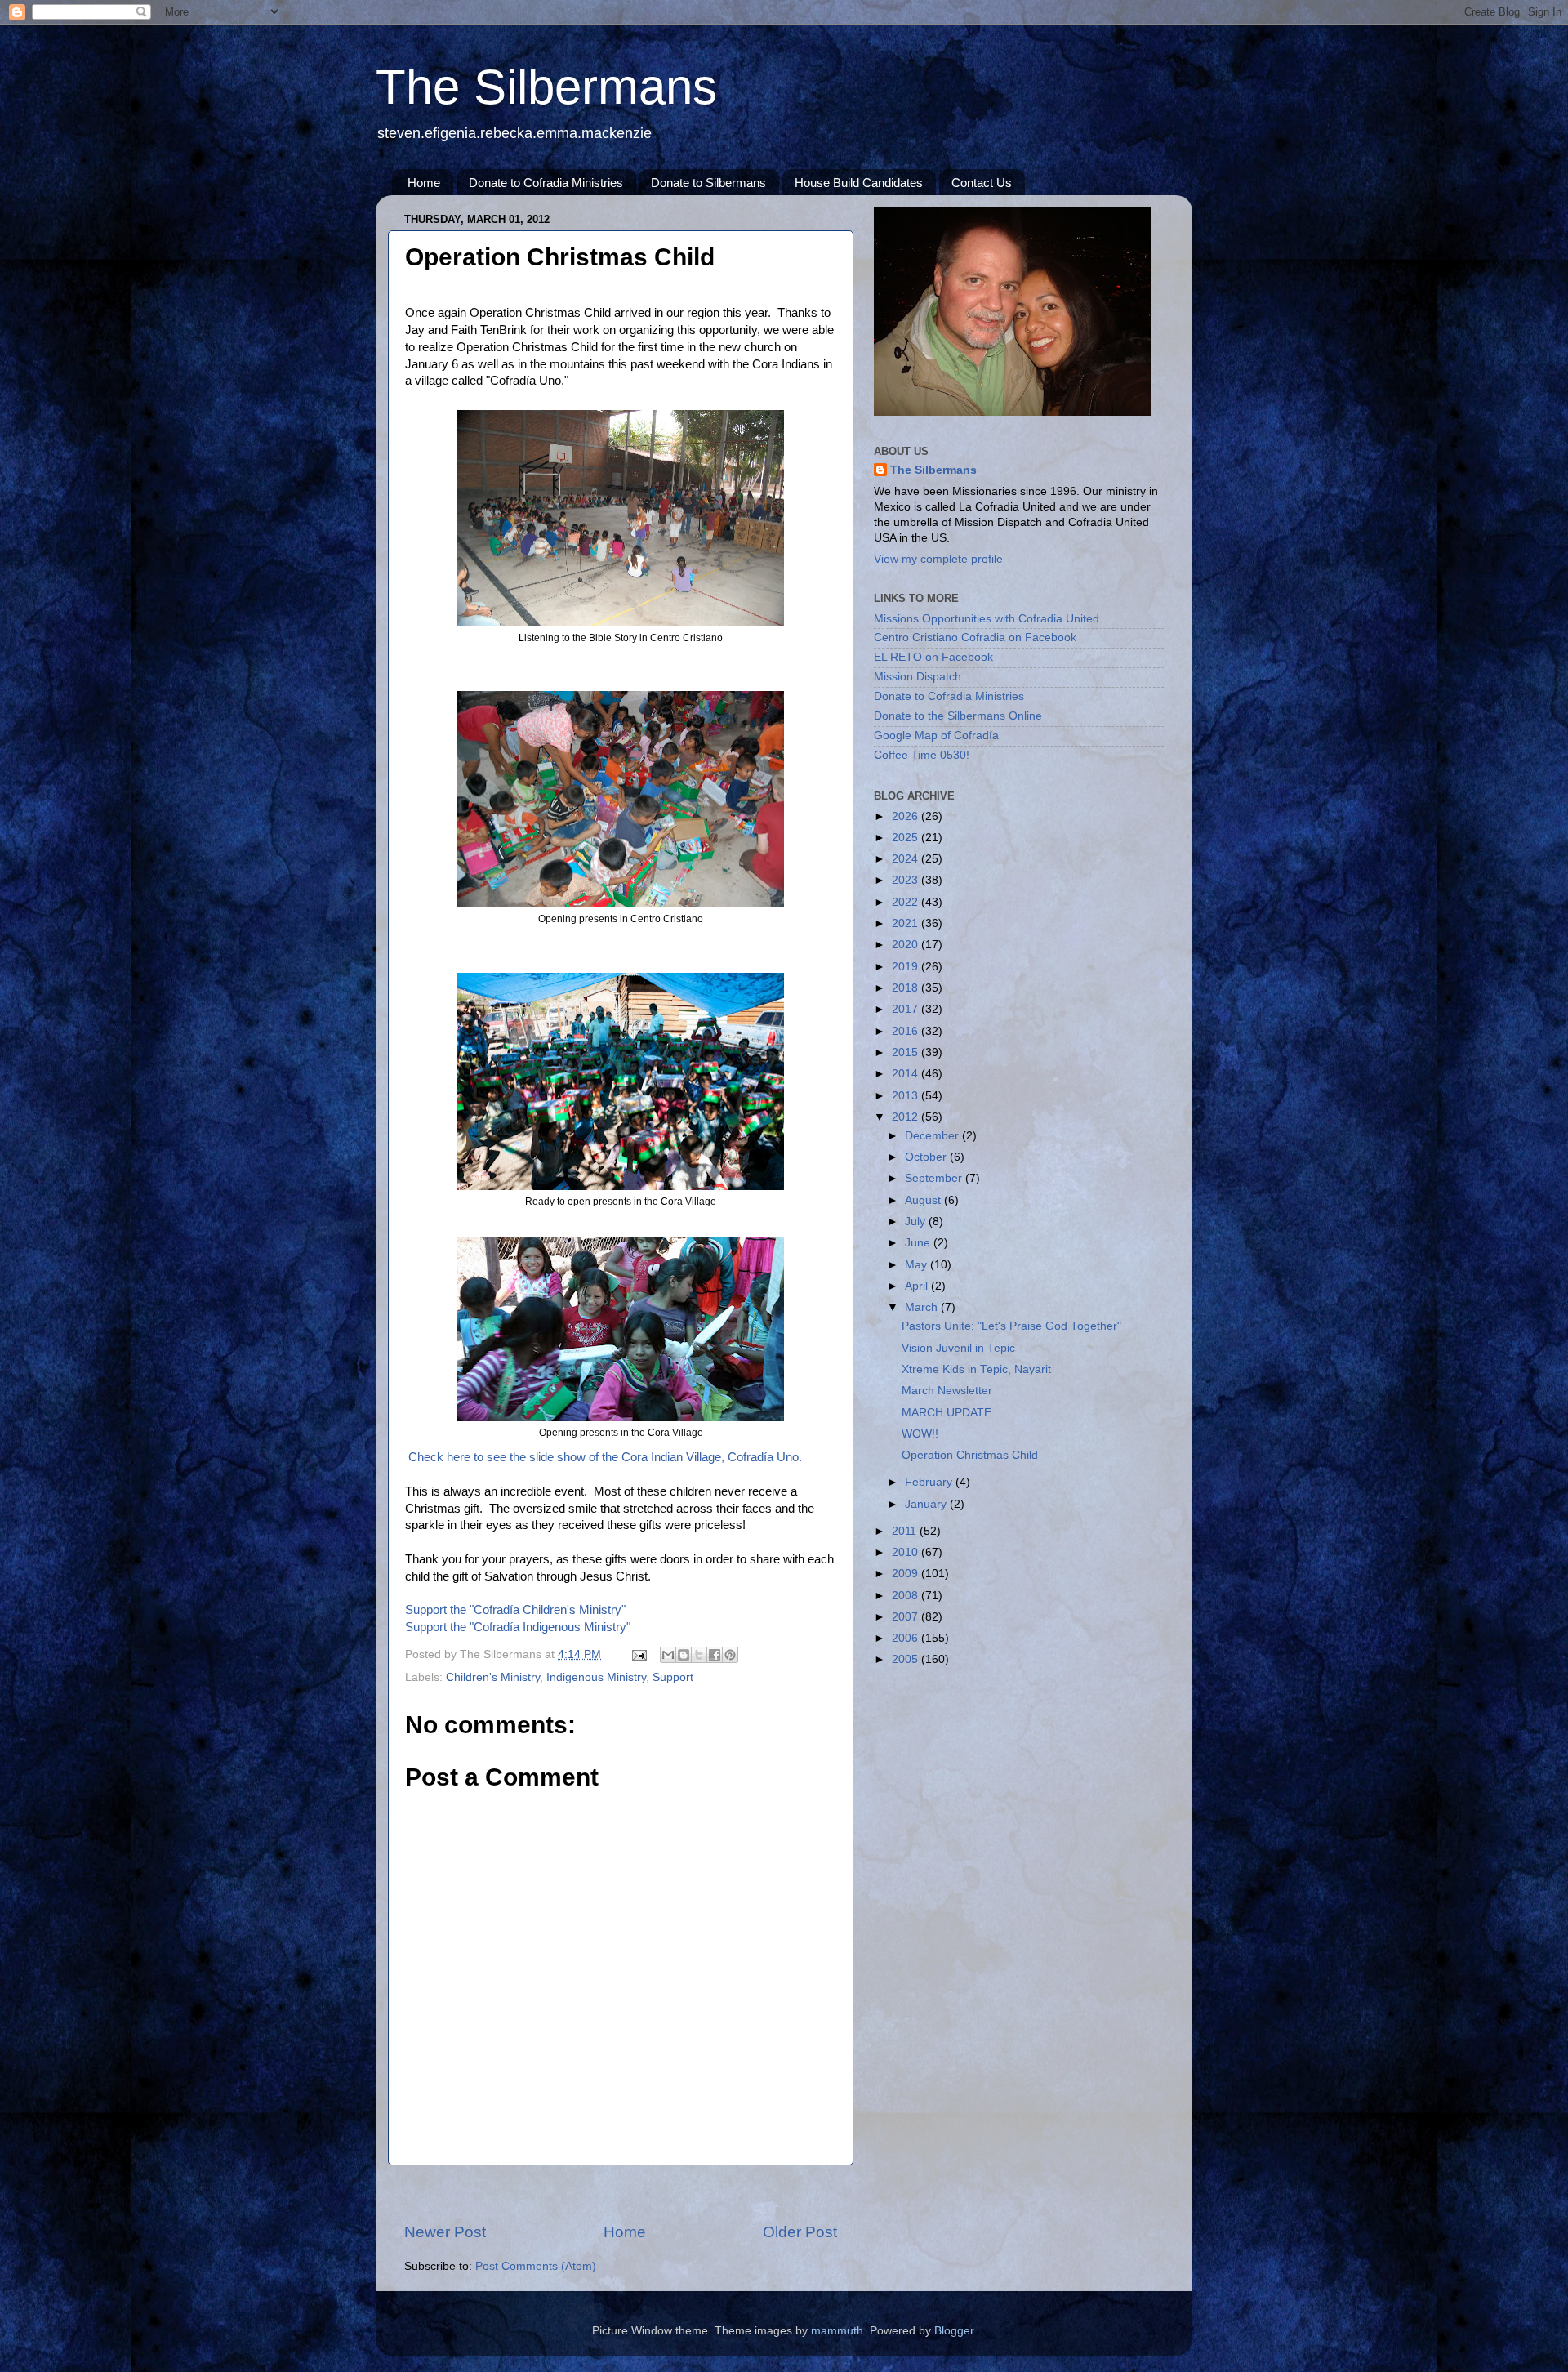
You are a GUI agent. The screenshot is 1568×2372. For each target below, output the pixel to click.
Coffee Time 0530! (922, 755)
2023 (906, 880)
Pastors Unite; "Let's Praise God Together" (1011, 1326)
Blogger (954, 2331)
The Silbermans (546, 87)
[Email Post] (638, 1654)
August (924, 1200)
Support (673, 1677)
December (933, 1136)
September (935, 1178)
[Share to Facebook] (715, 1655)
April (918, 1286)
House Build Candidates (859, 183)
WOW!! (920, 1434)
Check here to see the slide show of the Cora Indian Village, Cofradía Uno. (605, 1457)
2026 (906, 816)
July (917, 1222)
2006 (906, 1638)
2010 (906, 1552)
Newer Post (445, 2232)
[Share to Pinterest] (730, 1655)
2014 (906, 1074)
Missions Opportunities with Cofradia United (987, 619)
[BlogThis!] (684, 1655)
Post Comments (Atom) (536, 2266)
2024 (906, 859)
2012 (906, 1117)
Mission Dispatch (918, 677)
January (927, 1504)
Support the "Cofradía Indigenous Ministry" (518, 1627)
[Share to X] (699, 1655)
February (930, 1482)
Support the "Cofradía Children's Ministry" (515, 1610)
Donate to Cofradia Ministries (546, 183)
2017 (906, 1009)
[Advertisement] (621, 2194)
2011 (906, 1531)
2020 (906, 945)
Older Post (800, 2232)
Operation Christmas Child (970, 1455)
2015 (906, 1052)
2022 (906, 902)
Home (424, 183)
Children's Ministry (493, 1677)
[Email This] (668, 1655)
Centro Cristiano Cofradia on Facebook (975, 638)
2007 (906, 1617)
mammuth (837, 2331)
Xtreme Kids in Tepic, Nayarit (976, 1369)
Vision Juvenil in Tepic (958, 1348)
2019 (906, 967)
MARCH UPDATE (947, 1413)
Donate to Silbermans (708, 183)
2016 (906, 1031)
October (927, 1157)
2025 (906, 838)
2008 (906, 1596)
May (918, 1265)
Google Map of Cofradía (936, 736)
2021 (906, 923)
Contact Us (982, 183)
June (919, 1243)
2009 (906, 1574)
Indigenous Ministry (596, 1677)
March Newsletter (947, 1391)
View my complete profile (938, 559)
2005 (906, 1659)
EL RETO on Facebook (933, 657)
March (923, 1307)
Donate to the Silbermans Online (958, 716)
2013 (906, 1096)
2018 (906, 988)
